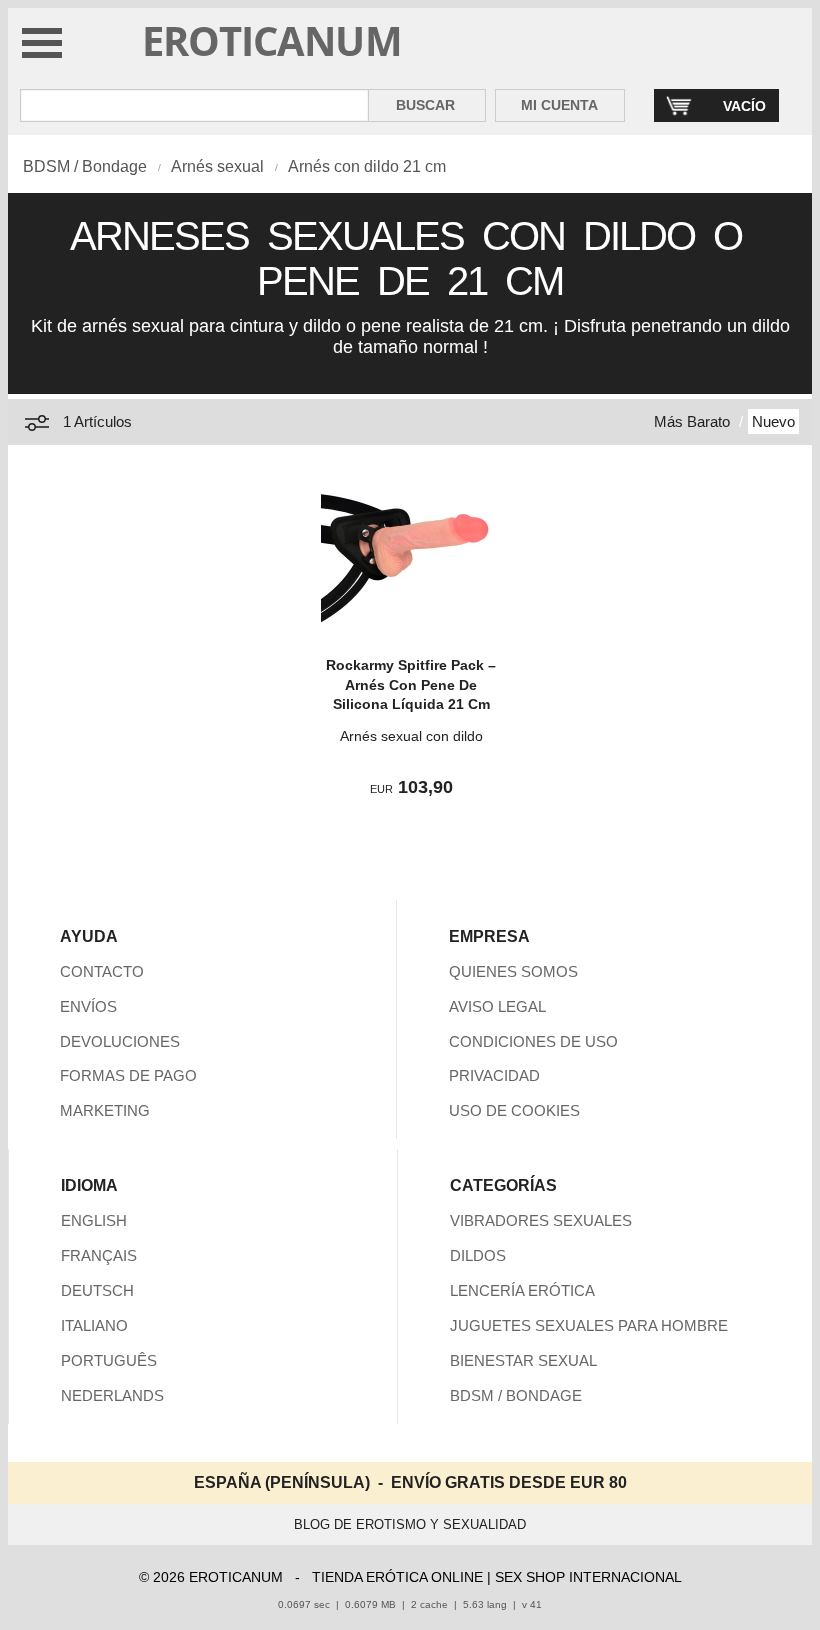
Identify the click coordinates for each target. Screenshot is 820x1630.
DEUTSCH (97, 1290)
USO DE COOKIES (514, 1110)
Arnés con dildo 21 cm (367, 166)
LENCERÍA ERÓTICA (522, 1290)
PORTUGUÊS (109, 1360)
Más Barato (692, 421)
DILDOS (478, 1255)
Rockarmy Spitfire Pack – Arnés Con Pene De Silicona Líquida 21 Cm (411, 684)
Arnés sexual (217, 166)
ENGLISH (94, 1220)
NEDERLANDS (112, 1395)
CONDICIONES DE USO (533, 1041)
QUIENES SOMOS (513, 971)
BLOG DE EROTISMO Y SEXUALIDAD (410, 1524)
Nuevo (773, 421)
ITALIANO (94, 1325)
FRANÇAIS (99, 1255)
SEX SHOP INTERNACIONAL (588, 1577)
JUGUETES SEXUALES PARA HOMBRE (589, 1325)
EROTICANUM (272, 40)
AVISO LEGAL (497, 1006)
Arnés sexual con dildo (411, 736)
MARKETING (105, 1110)
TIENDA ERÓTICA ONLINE (397, 1577)
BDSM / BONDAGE (516, 1395)
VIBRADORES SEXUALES (541, 1220)
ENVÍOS (88, 1006)
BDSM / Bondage (85, 166)
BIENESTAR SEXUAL (523, 1360)
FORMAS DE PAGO (128, 1075)
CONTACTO (102, 971)
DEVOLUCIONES (120, 1041)
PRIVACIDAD (494, 1075)
